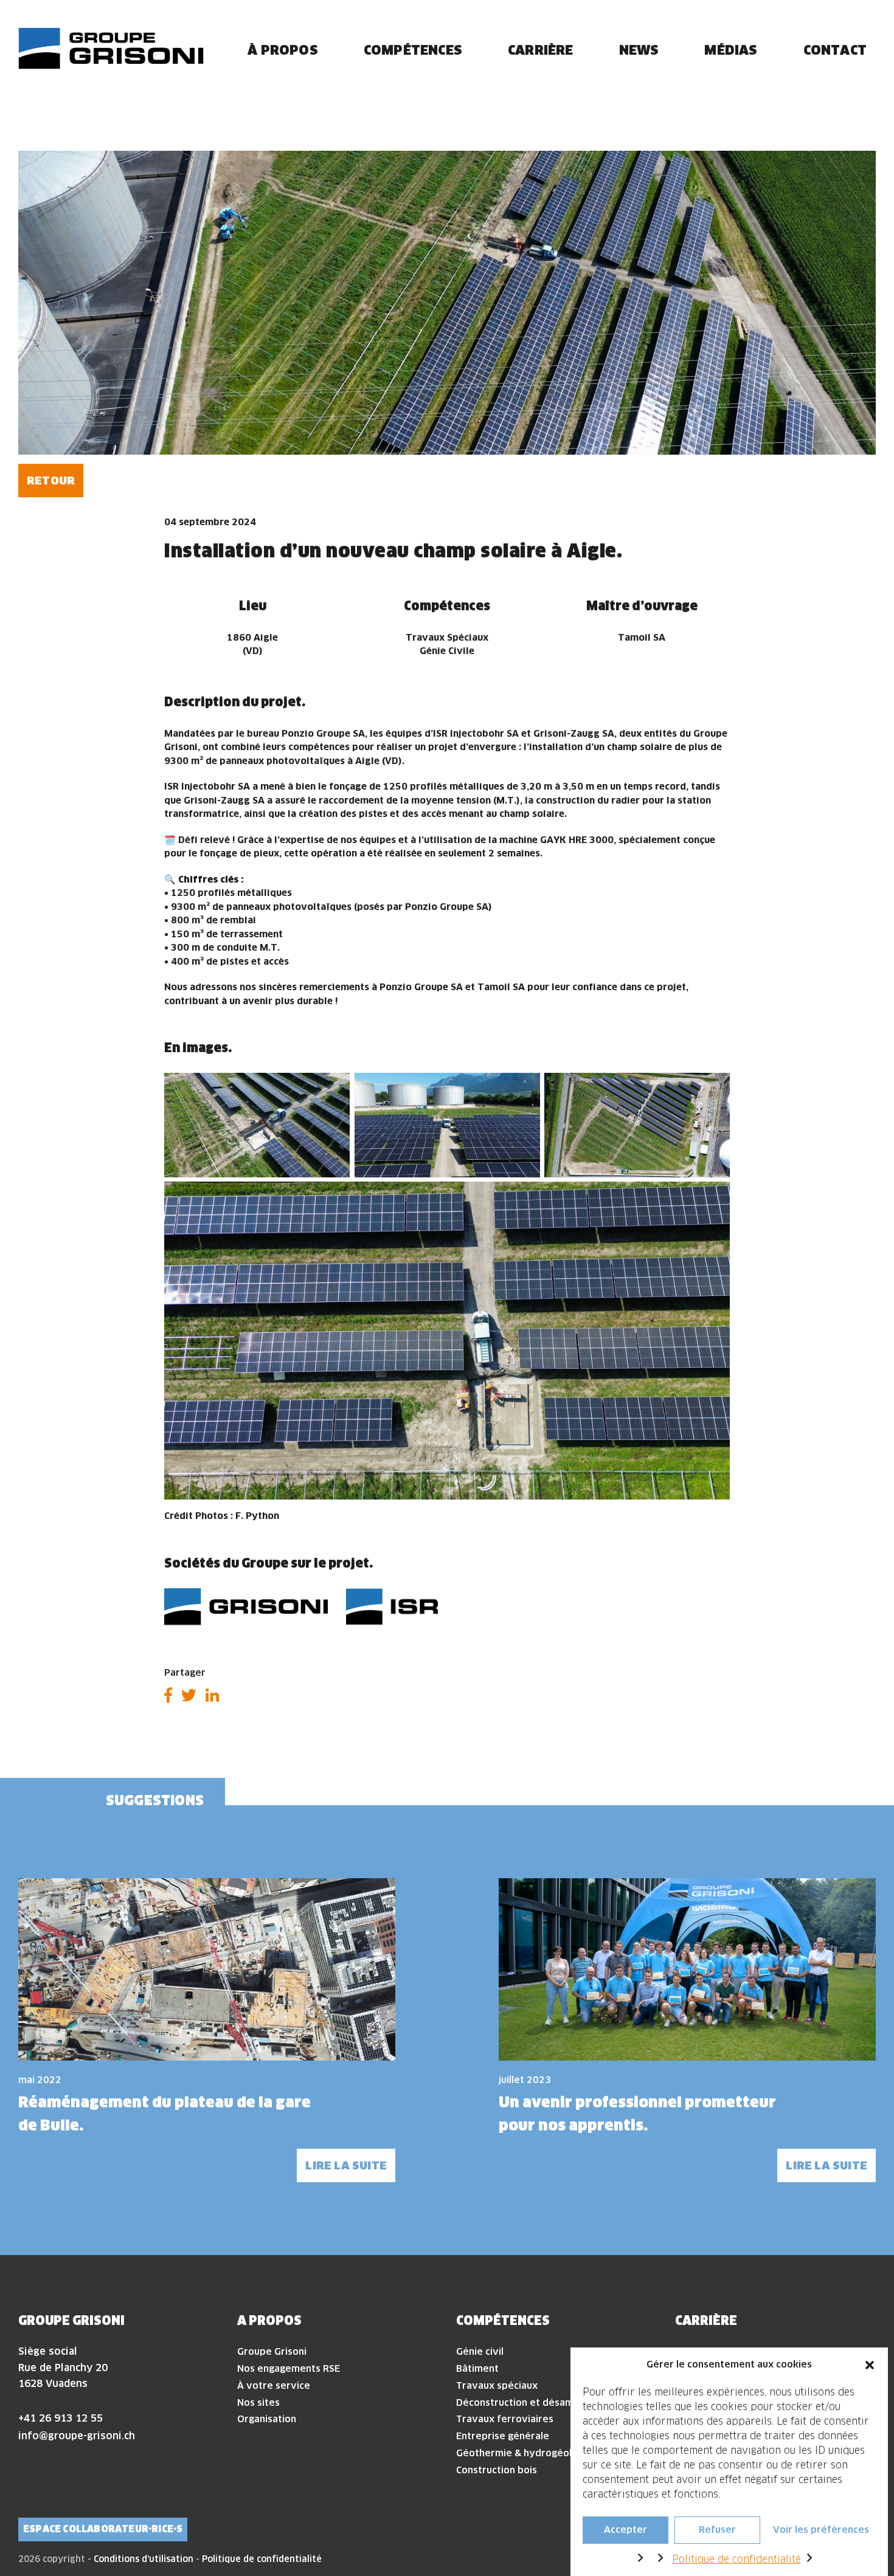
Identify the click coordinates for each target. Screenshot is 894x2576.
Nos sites (258, 2402)
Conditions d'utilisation (144, 2559)
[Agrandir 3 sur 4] (714, 1089)
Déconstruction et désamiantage (532, 2402)
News (639, 50)
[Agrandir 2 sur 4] (524, 1089)
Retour (51, 480)
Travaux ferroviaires (505, 2419)
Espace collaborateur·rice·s (103, 2529)
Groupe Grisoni (272, 2351)
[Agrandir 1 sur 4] (334, 1089)
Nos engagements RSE (289, 2368)
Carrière (541, 50)
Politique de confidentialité (736, 2559)
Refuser (717, 2530)
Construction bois (497, 2470)
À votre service (274, 2385)
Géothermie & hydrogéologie (524, 2453)
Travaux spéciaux (497, 2385)
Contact (835, 50)
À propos (283, 50)
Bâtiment (477, 2368)
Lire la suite (346, 2165)
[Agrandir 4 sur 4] (714, 1197)
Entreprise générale (503, 2436)
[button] (870, 2364)
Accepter (625, 2530)
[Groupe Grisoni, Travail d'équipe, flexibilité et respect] (111, 48)
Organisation (267, 2419)
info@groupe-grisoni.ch (77, 2436)
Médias (731, 50)
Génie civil (480, 2351)
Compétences (413, 50)
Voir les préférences (821, 2530)
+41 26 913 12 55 (61, 2418)
